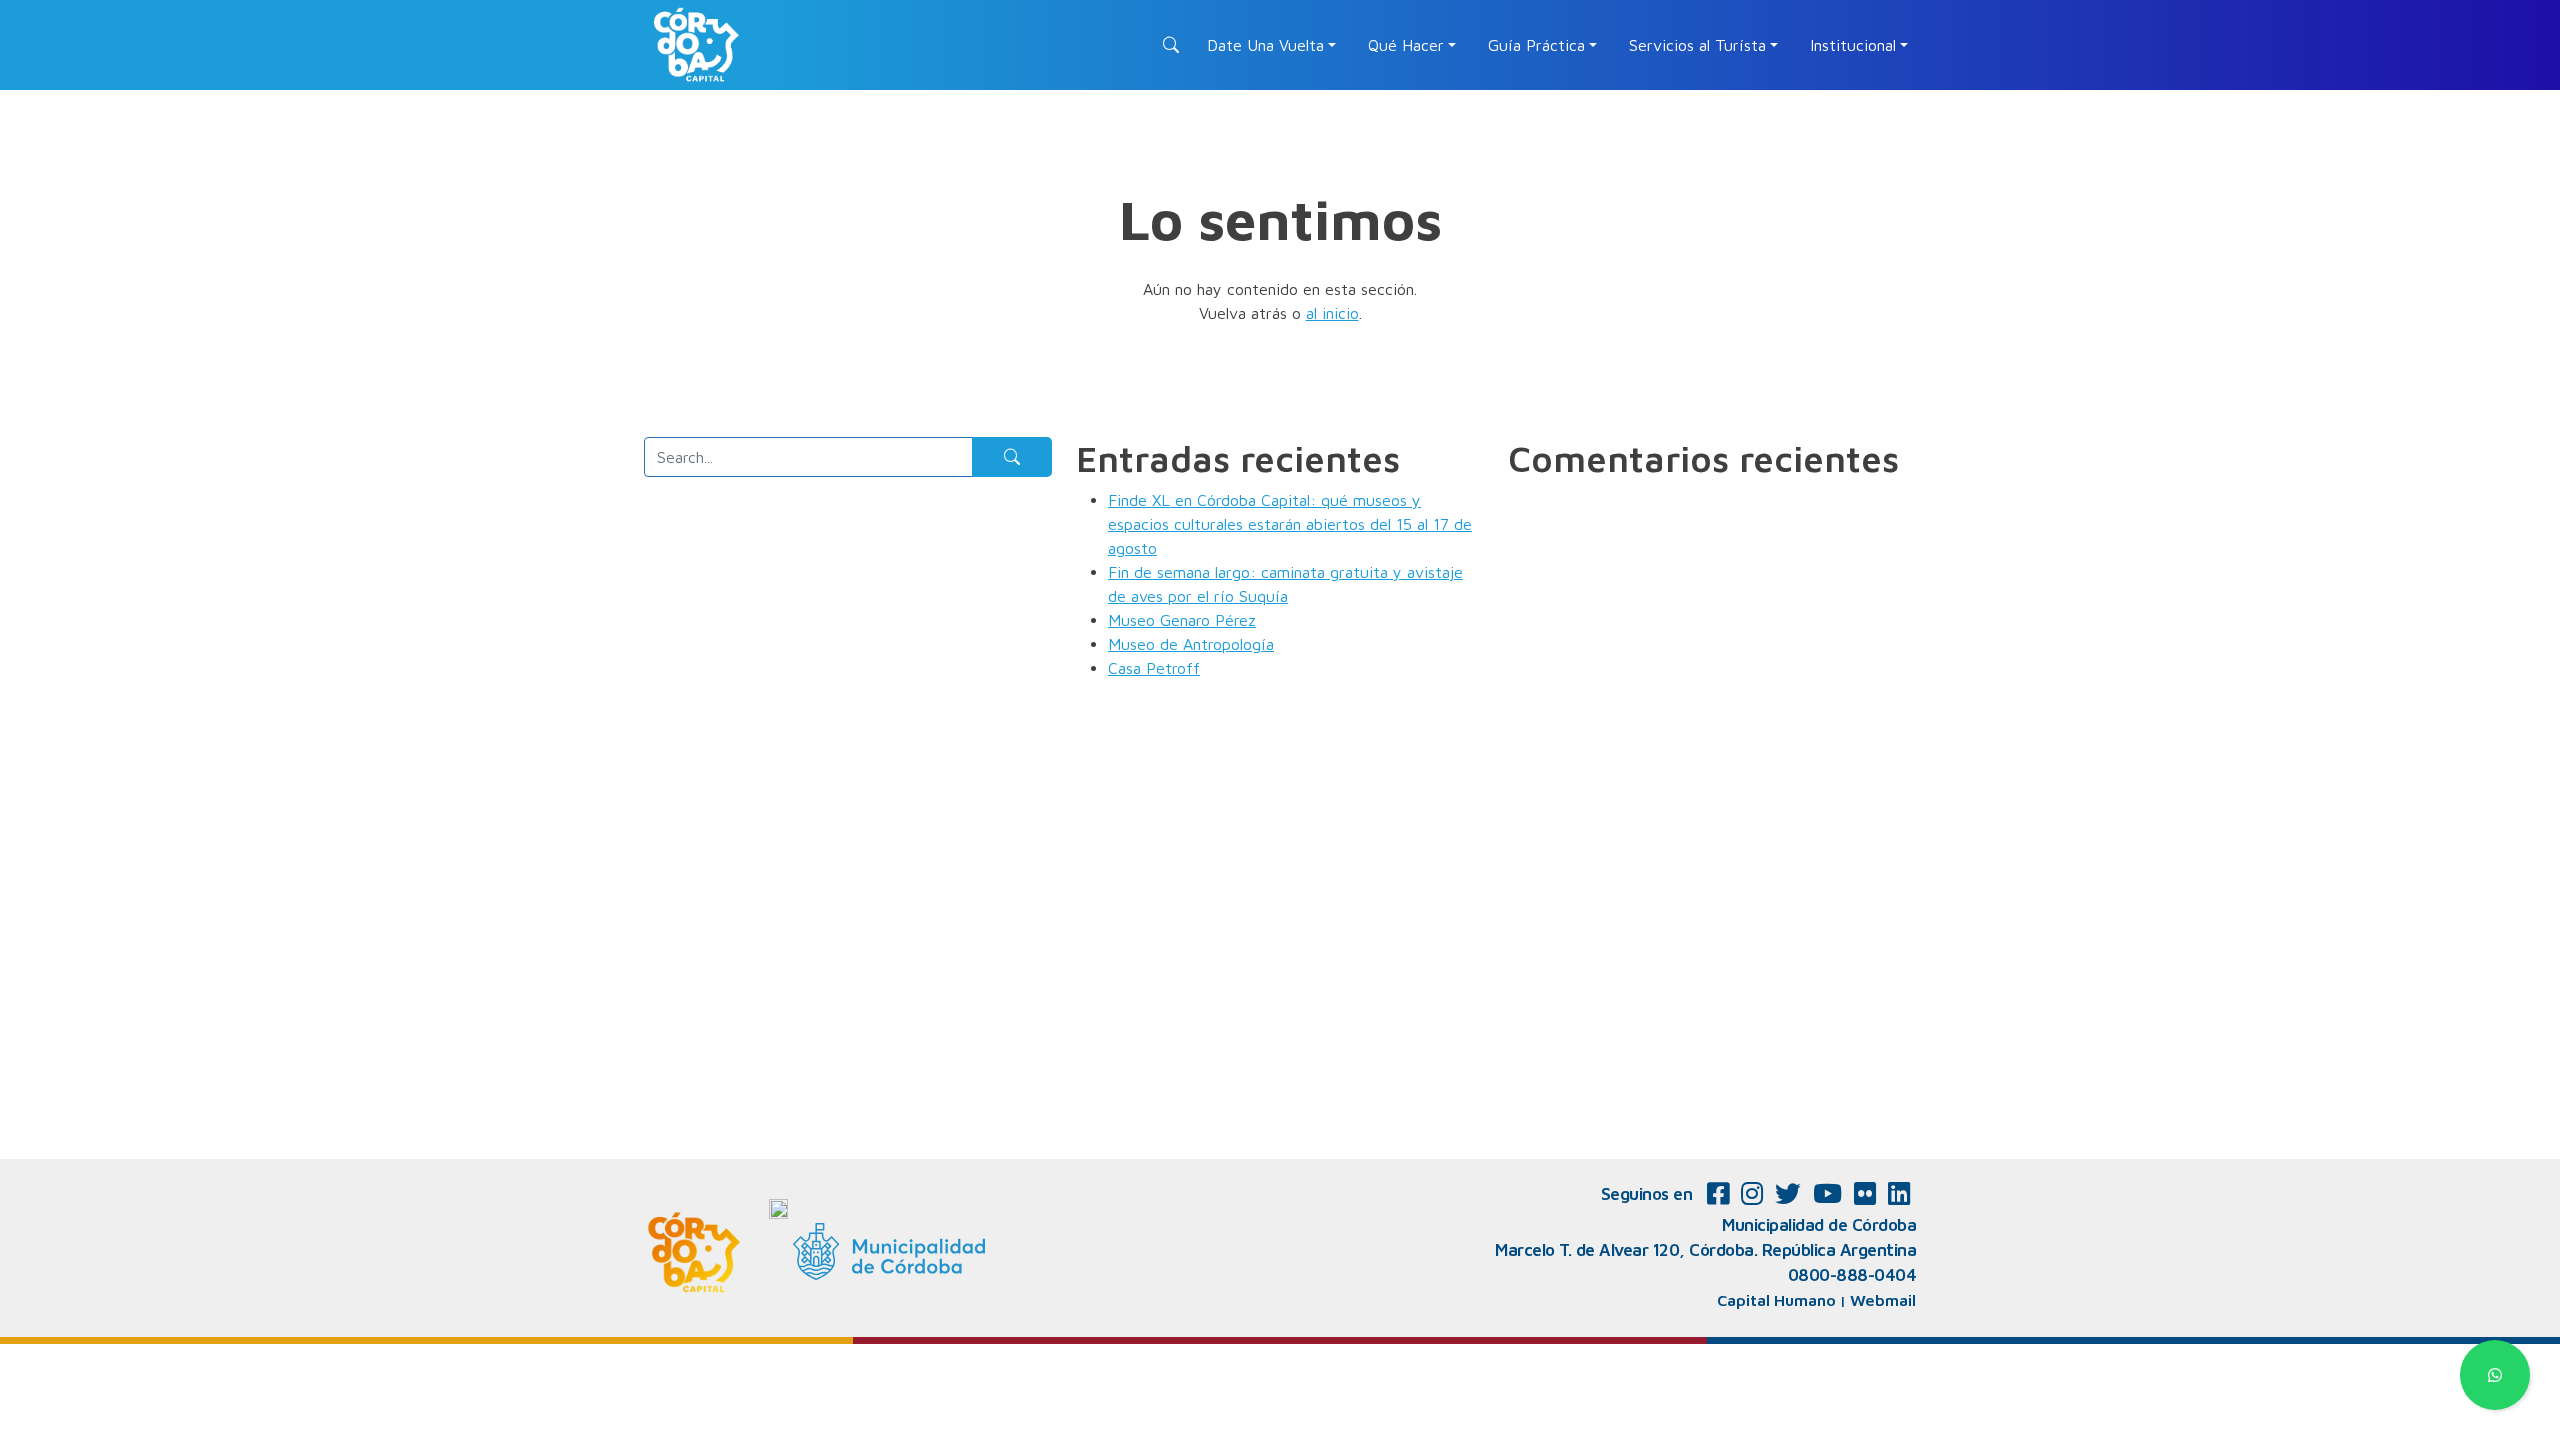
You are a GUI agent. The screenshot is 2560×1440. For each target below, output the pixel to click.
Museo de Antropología (1191, 644)
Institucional (1853, 45)
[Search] (1012, 457)
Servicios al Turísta (1697, 45)
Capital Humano (1776, 1300)
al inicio (1332, 313)
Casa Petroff (1154, 668)
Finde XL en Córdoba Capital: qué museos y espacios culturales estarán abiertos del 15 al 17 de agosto (1290, 524)
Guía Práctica (1536, 45)
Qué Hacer (1406, 45)
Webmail (1883, 1300)
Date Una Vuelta (1265, 45)
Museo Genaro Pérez (1182, 620)
